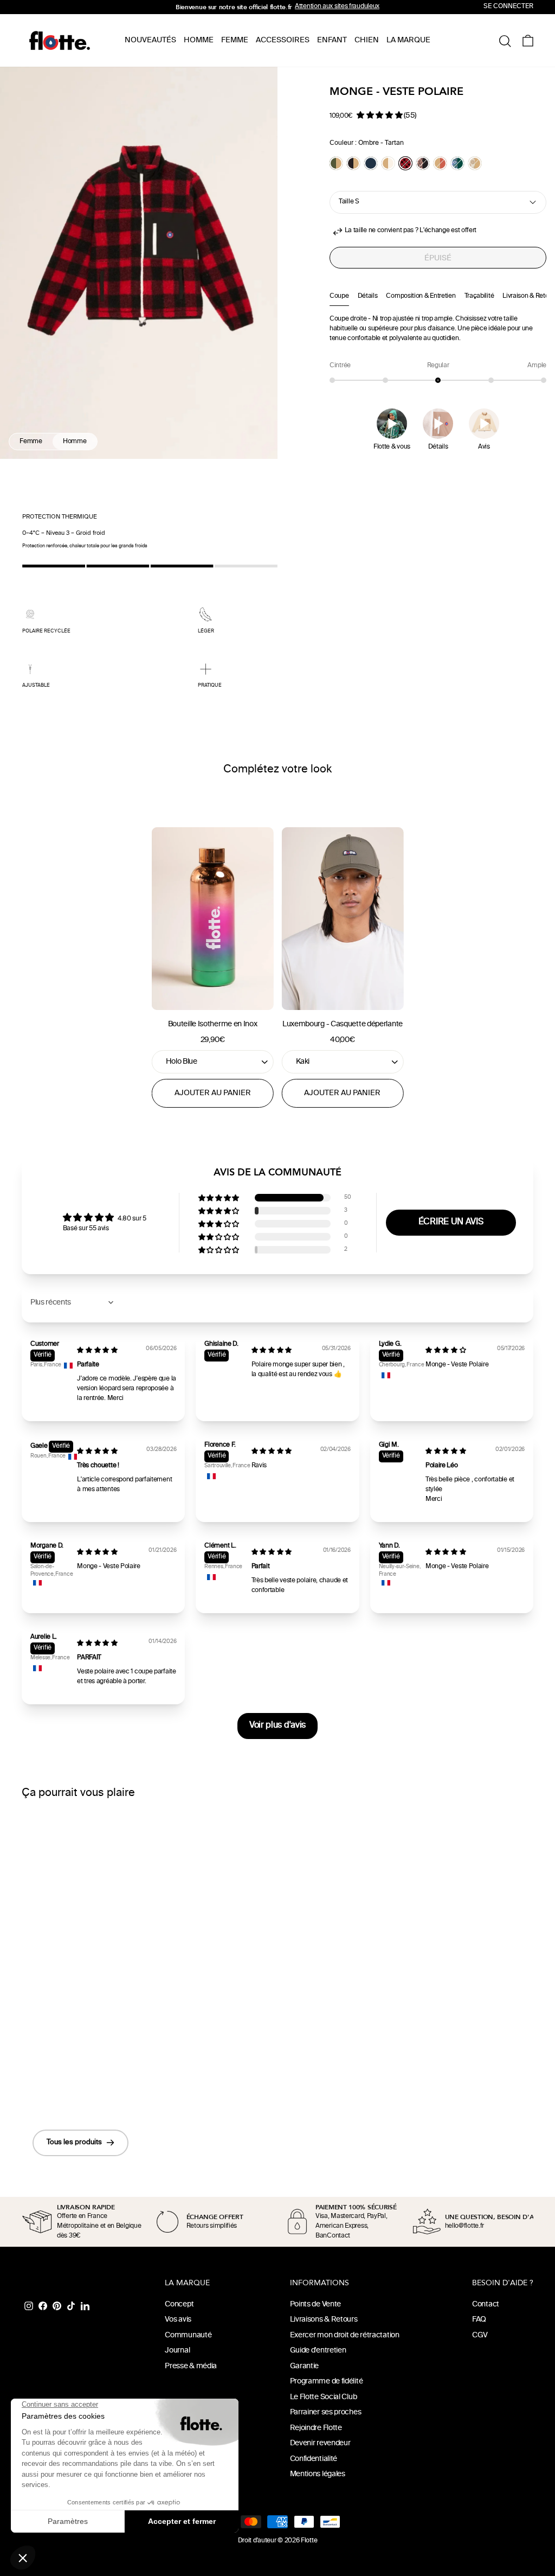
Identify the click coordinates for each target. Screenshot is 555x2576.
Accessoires (283, 40)
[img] (97, 1351)
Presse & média (191, 2366)
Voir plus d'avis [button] (277, 1726)
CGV (480, 2335)
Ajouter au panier (213, 1093)
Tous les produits (74, 2143)
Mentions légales (318, 2474)
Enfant (332, 40)
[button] (380, 115)
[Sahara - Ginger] (440, 163)
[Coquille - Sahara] (388, 163)
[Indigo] (371, 163)
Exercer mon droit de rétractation (345, 2335)
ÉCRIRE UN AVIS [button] (451, 1222)
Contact (486, 2305)
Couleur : (367, 143)
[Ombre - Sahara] (353, 163)
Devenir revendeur (320, 2443)
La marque (408, 40)
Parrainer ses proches (326, 2412)
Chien (367, 40)
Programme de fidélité (327, 2382)
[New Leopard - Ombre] (423, 163)
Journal (177, 2351)
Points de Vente (316, 2305)
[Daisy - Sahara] (475, 163)
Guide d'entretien (318, 2351)
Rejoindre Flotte (316, 2428)
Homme (199, 40)
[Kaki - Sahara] (336, 163)
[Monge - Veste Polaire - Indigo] (83, 2082)
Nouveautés (150, 40)
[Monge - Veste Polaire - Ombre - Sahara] (69, 2082)
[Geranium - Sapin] (457, 163)
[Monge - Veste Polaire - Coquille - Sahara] (98, 2082)
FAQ (479, 2320)
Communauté (188, 2335)
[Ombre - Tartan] (405, 163)
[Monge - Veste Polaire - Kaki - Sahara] (54, 2082)
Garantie (305, 2366)
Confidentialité (314, 2459)
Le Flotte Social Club (324, 2397)
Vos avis (178, 2320)
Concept (179, 2305)
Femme (235, 40)
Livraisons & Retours (324, 2320)
